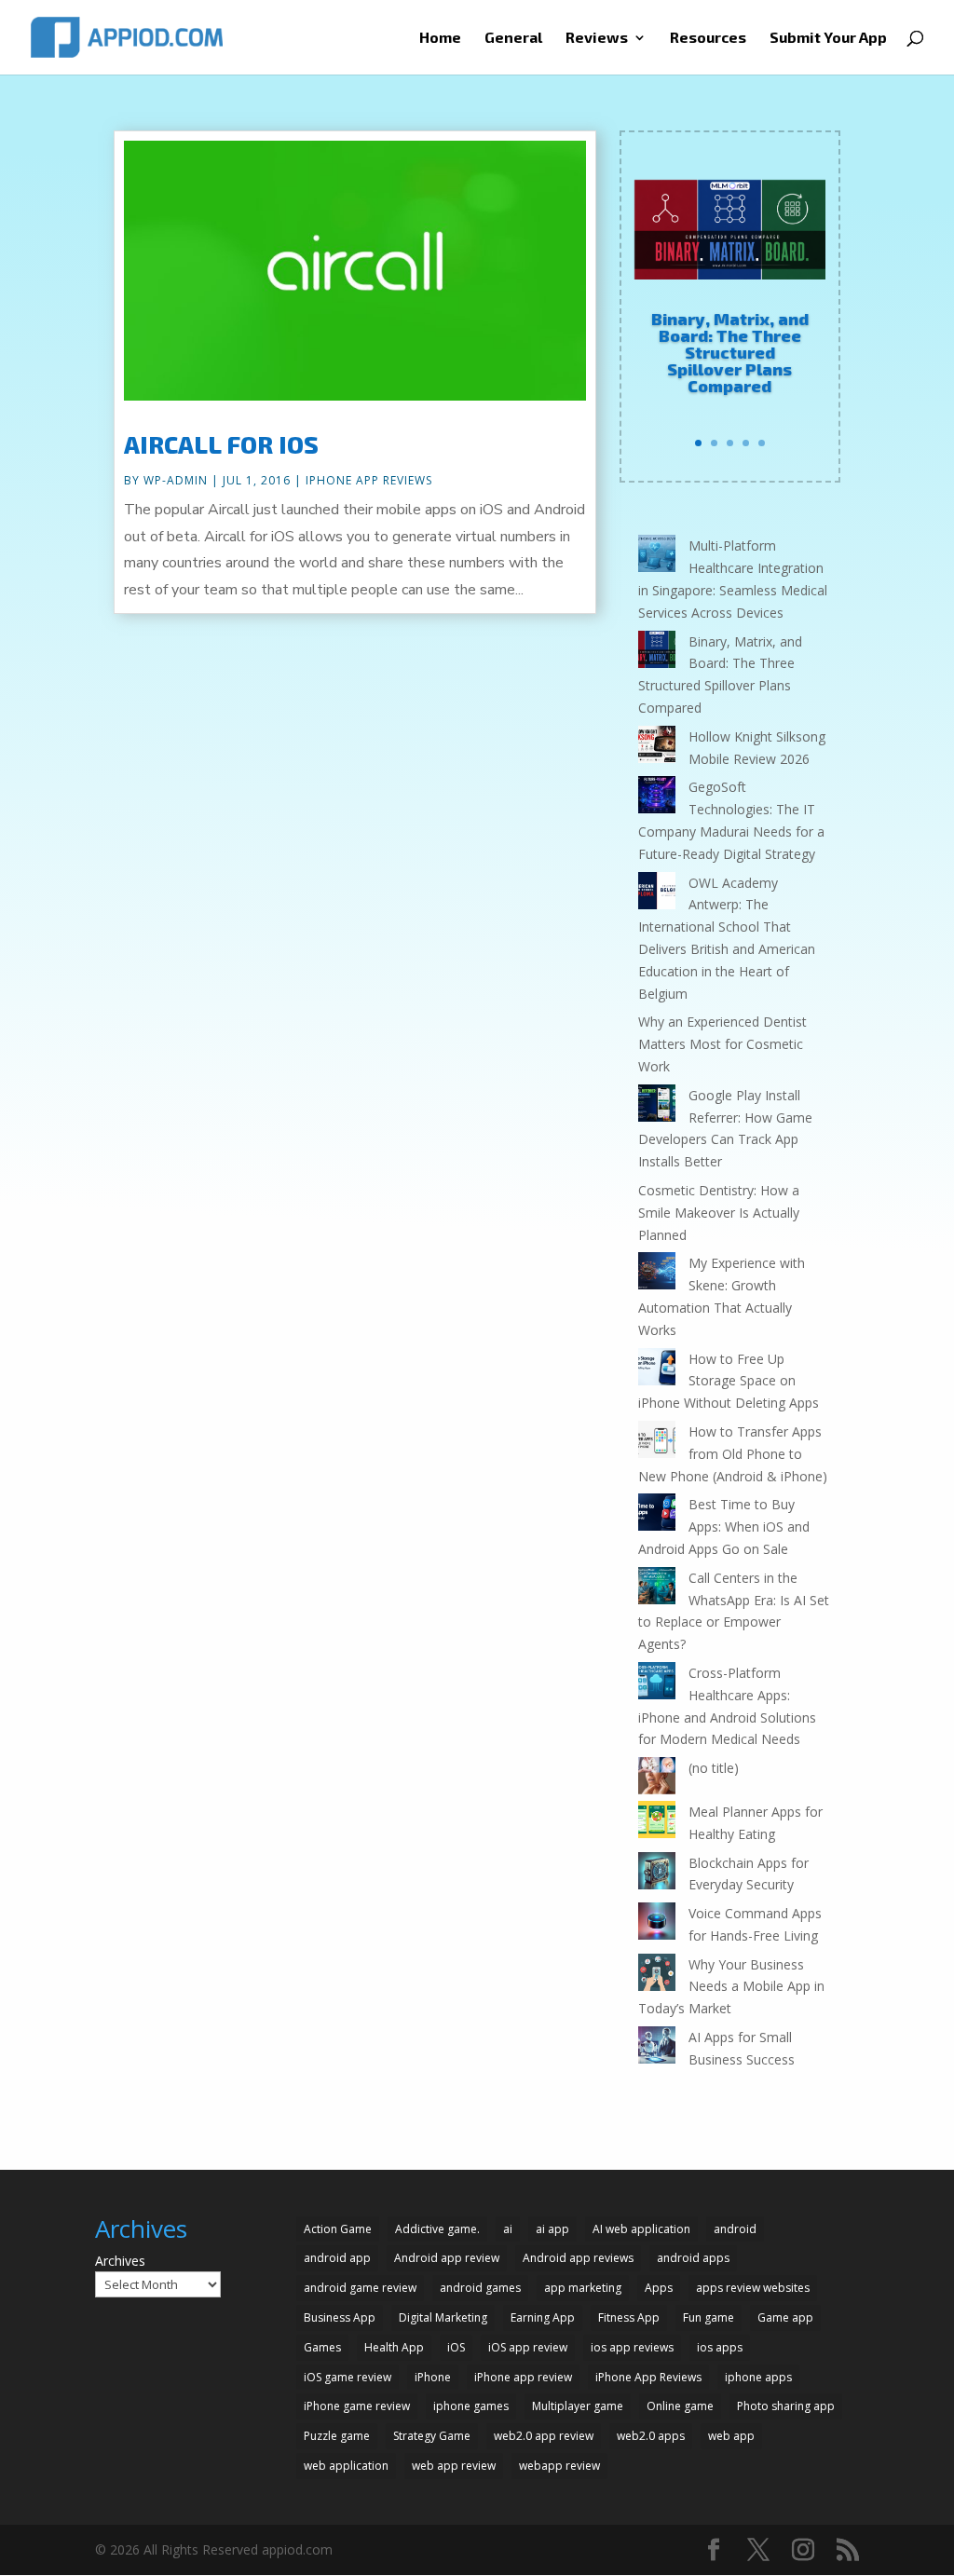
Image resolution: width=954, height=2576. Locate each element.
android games (480, 2288)
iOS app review (528, 2347)
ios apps (720, 2347)
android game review (360, 2288)
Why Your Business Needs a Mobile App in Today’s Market (731, 1987)
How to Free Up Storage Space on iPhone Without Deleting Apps (729, 1381)
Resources (708, 38)
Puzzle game (337, 2436)
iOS (456, 2347)
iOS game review (348, 2377)
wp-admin (176, 480)
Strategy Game (432, 2436)
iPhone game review (357, 2406)
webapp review (559, 2466)
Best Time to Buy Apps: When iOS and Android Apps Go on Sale (724, 1527)
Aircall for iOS (221, 444)
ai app (552, 2229)
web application (346, 2466)
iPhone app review (523, 2377)
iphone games (471, 2406)
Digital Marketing (443, 2317)
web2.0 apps (651, 2436)
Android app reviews (578, 2258)
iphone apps (758, 2377)
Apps (659, 2288)
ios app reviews (632, 2347)
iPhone (433, 2377)
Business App (340, 2317)
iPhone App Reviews (369, 480)
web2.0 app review (544, 2436)
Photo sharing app (786, 2406)
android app (337, 2258)
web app (731, 2436)
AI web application (641, 2229)
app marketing (583, 2288)
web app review (454, 2466)
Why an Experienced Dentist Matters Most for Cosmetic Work (722, 1044)
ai (508, 2229)
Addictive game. (437, 2229)
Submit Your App (828, 38)
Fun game (709, 2317)
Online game (680, 2406)
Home (440, 38)
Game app (785, 2317)
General (513, 38)
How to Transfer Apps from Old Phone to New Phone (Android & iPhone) (733, 1454)
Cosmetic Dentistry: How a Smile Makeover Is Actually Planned (719, 1213)
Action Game (338, 2229)
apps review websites (753, 2288)
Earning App (543, 2317)
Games (322, 2347)
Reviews (597, 38)
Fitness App (629, 2317)
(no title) (714, 1768)
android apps (693, 2258)
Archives (120, 2261)
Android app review (447, 2258)
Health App (394, 2347)
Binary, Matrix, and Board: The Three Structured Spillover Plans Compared (730, 352)
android (735, 2229)
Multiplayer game (578, 2406)
